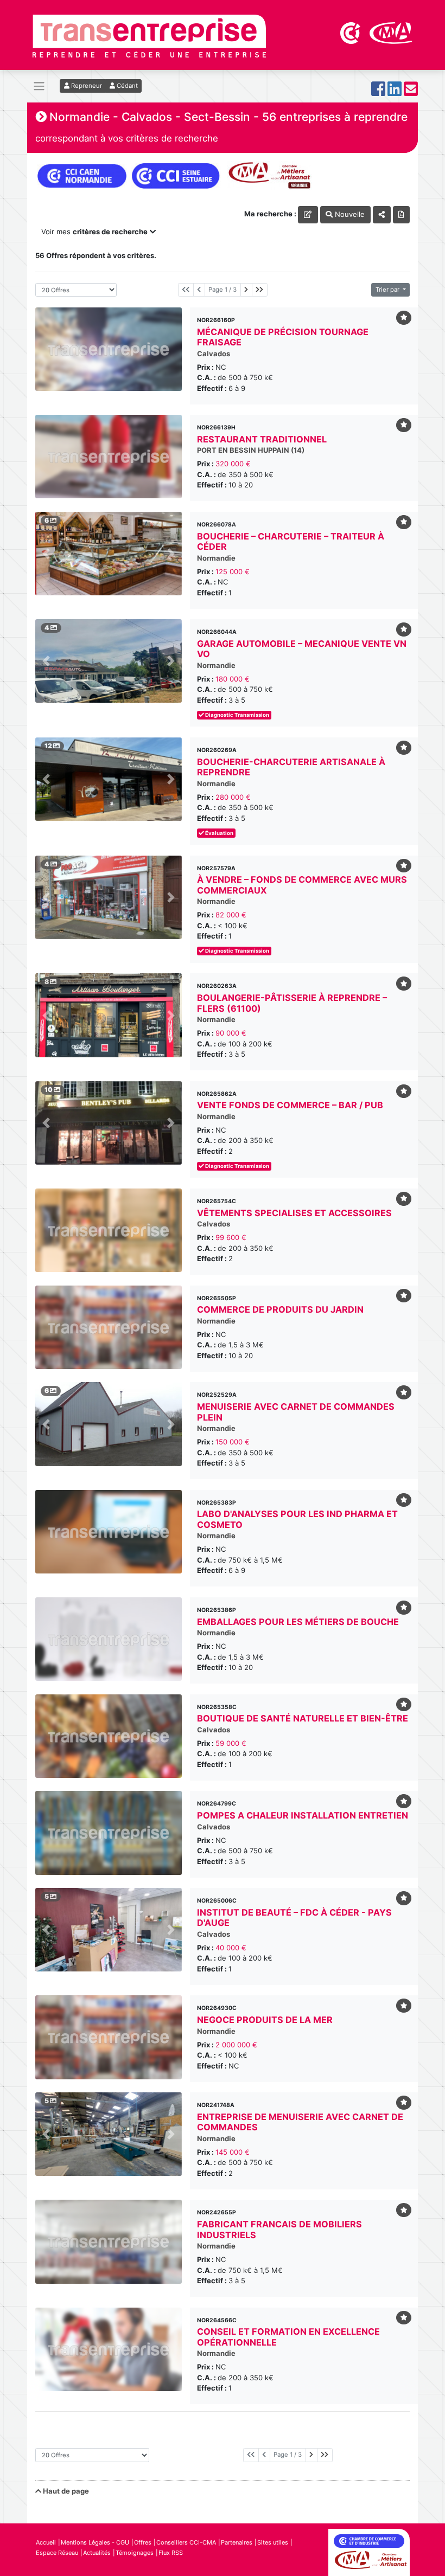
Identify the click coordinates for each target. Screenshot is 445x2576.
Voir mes (94, 232)
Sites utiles (273, 2542)
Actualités (97, 2553)
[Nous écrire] (411, 92)
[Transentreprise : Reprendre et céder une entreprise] (149, 35)
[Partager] (382, 214)
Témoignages (135, 2553)
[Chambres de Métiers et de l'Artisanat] (391, 32)
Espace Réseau (57, 2553)
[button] (46, 554)
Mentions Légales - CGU (95, 2542)
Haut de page (65, 2491)
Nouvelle (349, 214)
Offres (143, 2542)
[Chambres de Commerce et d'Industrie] (351, 32)
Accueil (46, 2542)
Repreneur (86, 86)
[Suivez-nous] (378, 92)
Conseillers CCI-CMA (186, 2542)
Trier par (388, 290)
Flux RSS (171, 2553)
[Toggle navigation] (39, 86)
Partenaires (237, 2542)
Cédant (126, 86)
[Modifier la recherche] (308, 214)
